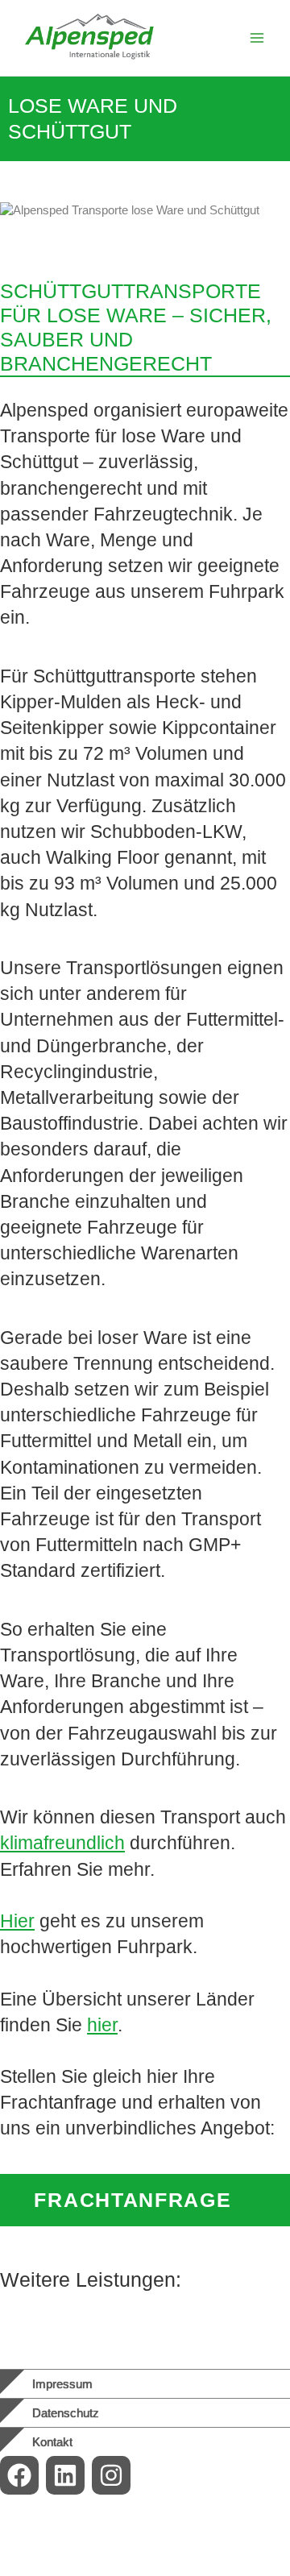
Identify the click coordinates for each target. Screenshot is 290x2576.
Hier (17, 1921)
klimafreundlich (62, 1843)
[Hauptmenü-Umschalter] (257, 38)
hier (102, 2025)
